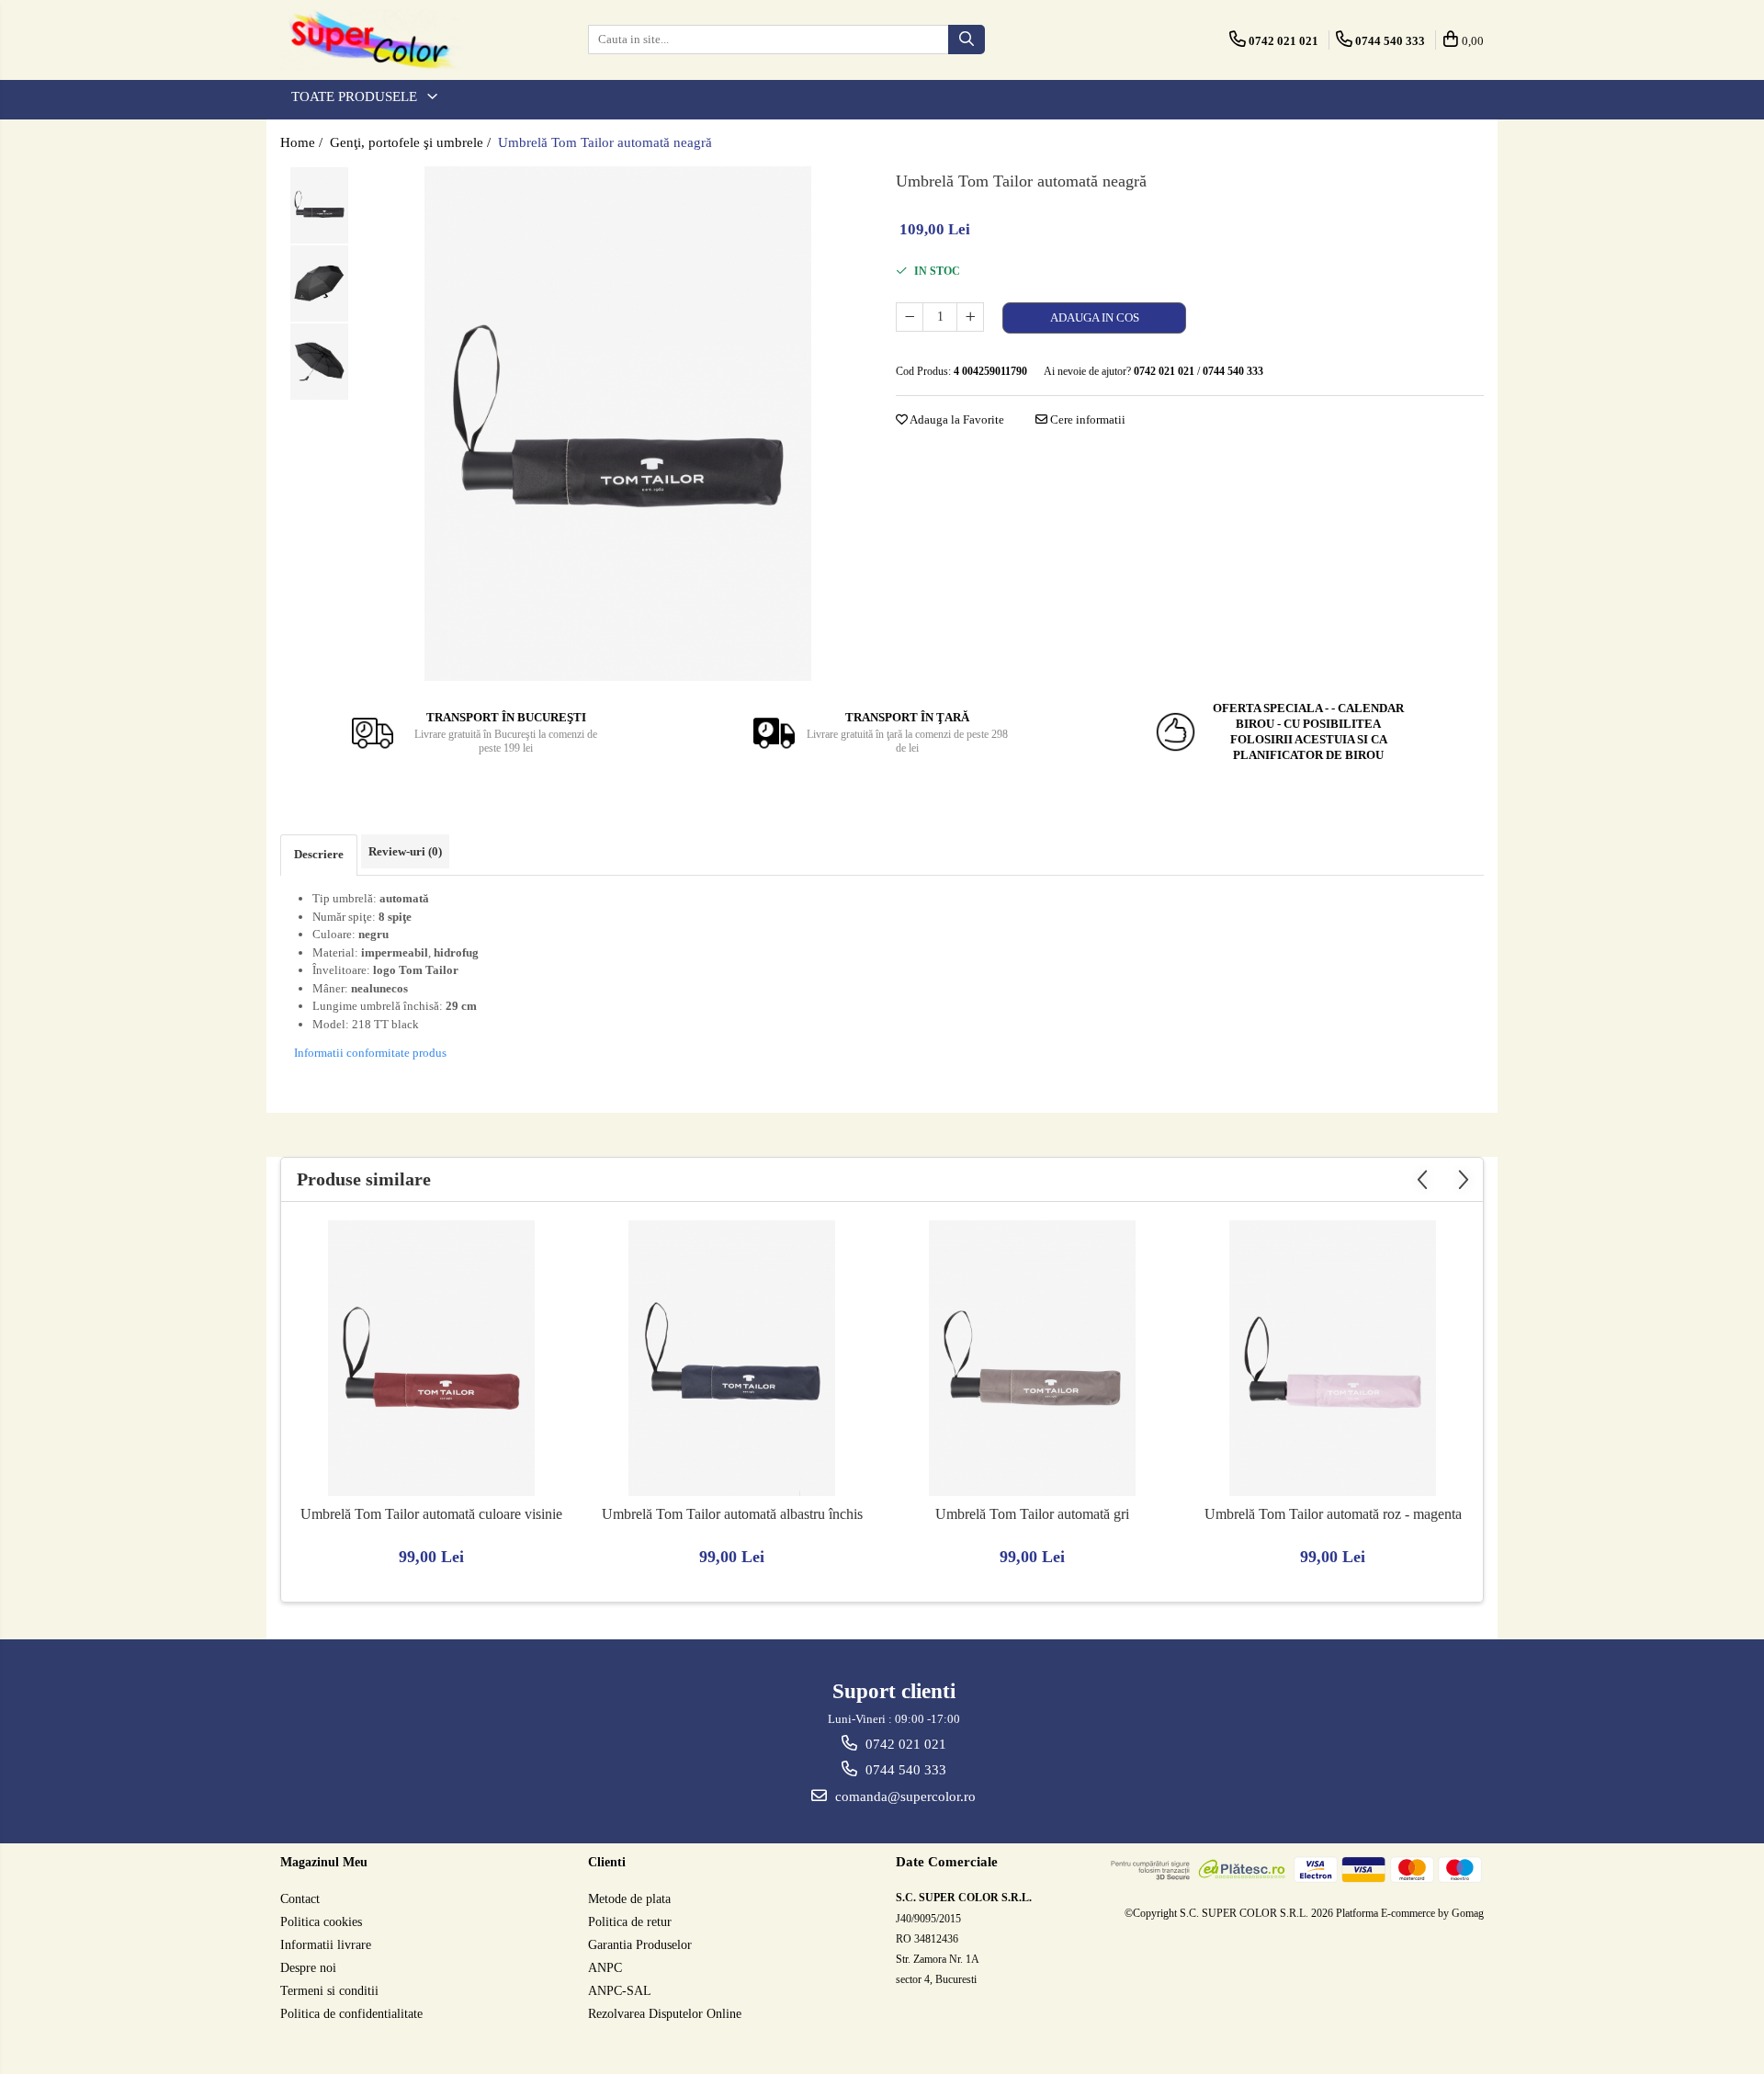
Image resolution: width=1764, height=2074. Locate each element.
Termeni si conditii (329, 1991)
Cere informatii (1086, 419)
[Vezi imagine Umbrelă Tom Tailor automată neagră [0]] (319, 205)
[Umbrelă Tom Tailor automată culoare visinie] (432, 1358)
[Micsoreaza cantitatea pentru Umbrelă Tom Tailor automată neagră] (910, 317)
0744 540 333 (904, 1770)
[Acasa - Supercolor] (372, 40)
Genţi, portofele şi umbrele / (412, 142)
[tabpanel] (618, 424)
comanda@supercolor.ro (904, 1796)
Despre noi (308, 1968)
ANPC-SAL (620, 1991)
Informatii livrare (326, 1945)
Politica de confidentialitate (351, 2014)
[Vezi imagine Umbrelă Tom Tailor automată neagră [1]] (319, 283)
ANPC (605, 1968)
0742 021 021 (904, 1744)
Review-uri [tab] (405, 851)
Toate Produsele (356, 96)
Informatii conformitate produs (370, 1053)
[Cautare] (967, 40)
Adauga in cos (1095, 317)
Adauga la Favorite (956, 419)
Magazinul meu (324, 1862)
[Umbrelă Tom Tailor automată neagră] (618, 424)
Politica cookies (321, 1922)
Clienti (607, 1862)
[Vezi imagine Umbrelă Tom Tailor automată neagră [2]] (319, 362)
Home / (303, 142)
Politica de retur (630, 1922)
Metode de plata (629, 1899)
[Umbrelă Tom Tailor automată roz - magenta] (1333, 1358)
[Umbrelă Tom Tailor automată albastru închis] (732, 1358)
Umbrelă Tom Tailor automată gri (1032, 1514)
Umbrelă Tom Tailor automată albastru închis (732, 1514)
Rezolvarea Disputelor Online (665, 2014)
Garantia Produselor (640, 1945)
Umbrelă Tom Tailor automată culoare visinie (431, 1514)
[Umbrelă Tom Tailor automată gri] (1033, 1358)
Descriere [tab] (319, 854)
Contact (300, 1899)
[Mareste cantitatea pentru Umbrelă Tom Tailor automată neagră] (970, 317)
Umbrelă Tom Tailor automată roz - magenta (1333, 1514)
